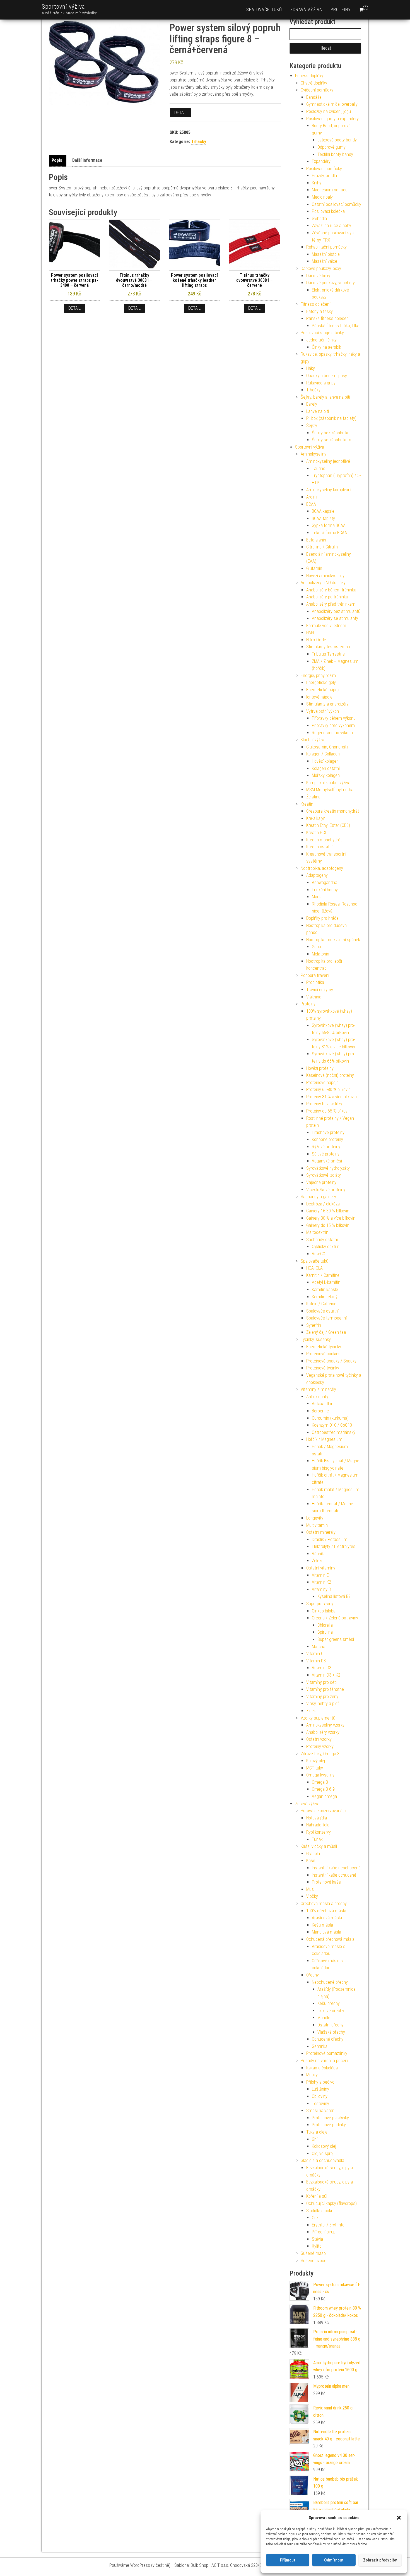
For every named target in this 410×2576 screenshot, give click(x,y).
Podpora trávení (315, 975)
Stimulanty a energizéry (327, 704)
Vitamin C (315, 1654)
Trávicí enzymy (320, 990)
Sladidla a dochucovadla (322, 2160)
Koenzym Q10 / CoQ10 (332, 1425)
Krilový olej (316, 1761)
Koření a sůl (317, 2196)
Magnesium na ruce (330, 190)
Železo (318, 1561)
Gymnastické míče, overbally (332, 104)
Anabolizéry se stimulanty (335, 618)
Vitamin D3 (316, 1661)
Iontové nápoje (319, 697)
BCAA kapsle (323, 511)
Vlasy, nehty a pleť (323, 1704)
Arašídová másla (327, 1918)
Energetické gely (321, 682)
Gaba (316, 947)
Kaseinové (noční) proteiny (330, 1075)
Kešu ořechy (329, 2003)
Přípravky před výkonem (333, 725)
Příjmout (288, 2560)
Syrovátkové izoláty (324, 1175)
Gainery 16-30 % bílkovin (328, 1211)
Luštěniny (320, 2089)
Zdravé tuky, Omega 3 (320, 1754)
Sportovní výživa (63, 7)
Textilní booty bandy (335, 154)
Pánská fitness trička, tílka (336, 326)
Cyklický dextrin (326, 1247)
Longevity (315, 1518)
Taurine (319, 469)
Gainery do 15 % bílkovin (328, 1225)
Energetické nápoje (323, 690)
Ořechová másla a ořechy (324, 1904)
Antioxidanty (317, 1397)
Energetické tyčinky (324, 1347)
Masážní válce (325, 261)
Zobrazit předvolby (380, 2560)
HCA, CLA (314, 1268)
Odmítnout (334, 2560)
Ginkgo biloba (324, 1611)
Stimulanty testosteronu (328, 647)
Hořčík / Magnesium (324, 1439)
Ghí (315, 2139)
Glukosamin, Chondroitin (328, 747)
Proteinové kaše (326, 1882)
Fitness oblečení (315, 304)
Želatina (313, 797)
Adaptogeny (317, 875)
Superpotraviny (320, 1604)
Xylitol (317, 2246)
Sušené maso (313, 2253)
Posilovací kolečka (328, 211)
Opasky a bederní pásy (327, 376)
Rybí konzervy (319, 1832)
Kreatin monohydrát (324, 840)
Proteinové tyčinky (323, 1368)
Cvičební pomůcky (317, 90)
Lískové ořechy (331, 2011)
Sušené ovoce (313, 2261)
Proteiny (341, 10)
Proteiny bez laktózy (324, 1104)
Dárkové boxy (318, 276)
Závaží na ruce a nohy (331, 226)
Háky (311, 368)
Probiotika (315, 982)
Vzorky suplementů (318, 1718)
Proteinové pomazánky (327, 2053)
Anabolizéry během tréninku (331, 590)
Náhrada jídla (318, 1825)
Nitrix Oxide (316, 640)
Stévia (317, 2239)
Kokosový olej (324, 2146)
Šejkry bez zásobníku (331, 433)
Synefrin (314, 1325)
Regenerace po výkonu (332, 733)
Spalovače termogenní (326, 1318)
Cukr (316, 2218)
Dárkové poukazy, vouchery (331, 283)
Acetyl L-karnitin (326, 1282)
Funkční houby (325, 890)
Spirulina (325, 1632)
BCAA (311, 504)
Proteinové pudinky (329, 2125)
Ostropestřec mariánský (334, 1432)
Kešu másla (322, 1925)
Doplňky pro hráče (322, 918)
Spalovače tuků (264, 10)
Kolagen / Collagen (323, 754)
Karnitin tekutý (325, 1297)
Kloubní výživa (313, 740)
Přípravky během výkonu (334, 718)
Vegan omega (324, 1796)
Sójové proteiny (326, 1154)
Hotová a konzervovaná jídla (326, 1811)
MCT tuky (315, 1768)
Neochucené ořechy (330, 1982)
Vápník (318, 1554)
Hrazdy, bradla (324, 176)
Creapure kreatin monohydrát (333, 811)
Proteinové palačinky (330, 2118)
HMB (310, 633)
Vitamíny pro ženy (322, 1697)
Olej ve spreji (323, 2154)
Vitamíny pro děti (321, 1682)
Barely (312, 404)
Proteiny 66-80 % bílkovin (328, 1090)
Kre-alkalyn (316, 818)
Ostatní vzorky (319, 1739)
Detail (180, 113)
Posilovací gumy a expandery (332, 119)
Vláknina (314, 997)
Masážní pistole (326, 254)
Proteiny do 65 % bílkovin (328, 1111)
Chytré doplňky (314, 83)
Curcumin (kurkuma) (330, 1418)
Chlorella (325, 1625)
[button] (399, 2518)
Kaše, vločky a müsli (319, 1846)
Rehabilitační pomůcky (326, 247)
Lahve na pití (318, 411)
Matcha (319, 1647)
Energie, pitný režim (318, 676)
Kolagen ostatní (326, 768)
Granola (313, 1854)
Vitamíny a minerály (318, 1389)
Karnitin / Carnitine (323, 1275)
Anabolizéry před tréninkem (331, 604)
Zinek (311, 1711)
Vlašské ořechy (331, 2032)
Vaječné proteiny (321, 1182)
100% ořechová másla (326, 1911)
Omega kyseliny (320, 1775)
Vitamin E (320, 1575)
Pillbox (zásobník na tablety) (331, 418)
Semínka (320, 2046)
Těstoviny (320, 2104)
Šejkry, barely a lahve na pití (325, 397)
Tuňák (317, 1839)
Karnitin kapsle (325, 1290)
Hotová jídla (317, 1818)
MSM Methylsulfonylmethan (331, 790)
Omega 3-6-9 (323, 1789)
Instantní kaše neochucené (336, 1868)
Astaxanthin (323, 1404)
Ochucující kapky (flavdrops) (331, 2203)
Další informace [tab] (87, 160)
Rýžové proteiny (326, 1147)
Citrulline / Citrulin (322, 547)
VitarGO (319, 1254)
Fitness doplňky (309, 76)
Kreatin (307, 804)
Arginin (312, 497)
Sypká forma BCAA (329, 525)
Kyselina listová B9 (334, 1596)
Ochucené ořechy (328, 2039)
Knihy (317, 183)
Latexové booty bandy (337, 140)
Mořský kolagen (326, 775)
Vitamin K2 (321, 1582)
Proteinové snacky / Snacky (331, 1361)
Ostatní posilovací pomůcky (337, 204)
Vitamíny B (321, 1589)
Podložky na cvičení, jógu (329, 111)
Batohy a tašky (319, 311)
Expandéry (321, 161)
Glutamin (314, 568)
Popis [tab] (57, 160)
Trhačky (199, 142)
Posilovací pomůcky (324, 169)
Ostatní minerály (321, 1532)
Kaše (311, 1861)
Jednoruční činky (321, 340)
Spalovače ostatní (322, 1311)
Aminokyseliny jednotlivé (328, 461)
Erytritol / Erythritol (329, 2225)
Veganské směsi (327, 1161)
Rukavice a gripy (321, 383)
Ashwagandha (325, 883)
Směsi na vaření (321, 2111)
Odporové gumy (331, 147)
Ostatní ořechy (331, 2025)
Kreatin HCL (317, 833)
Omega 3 (320, 1782)
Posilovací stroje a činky (322, 333)
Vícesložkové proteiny (326, 1190)
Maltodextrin (317, 1232)
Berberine (320, 1411)
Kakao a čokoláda (322, 2068)
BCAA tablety (323, 518)
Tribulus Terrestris (328, 654)
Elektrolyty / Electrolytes (334, 1546)
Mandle (324, 2018)
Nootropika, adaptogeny (322, 868)
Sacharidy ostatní (322, 1240)
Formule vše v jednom (326, 626)
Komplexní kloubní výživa (328, 783)
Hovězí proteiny (320, 1068)
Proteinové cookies (323, 1354)
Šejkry (312, 426)
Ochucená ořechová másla (330, 1939)
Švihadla (319, 219)
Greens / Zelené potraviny (335, 1618)
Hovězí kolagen (325, 761)
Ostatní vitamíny (321, 1568)
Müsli (311, 1889)
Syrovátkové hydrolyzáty (328, 1168)
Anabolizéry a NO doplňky (323, 583)
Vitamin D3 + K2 (326, 1675)
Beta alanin (316, 540)
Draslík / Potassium (330, 1539)
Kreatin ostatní (319, 847)
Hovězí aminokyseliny (325, 576)
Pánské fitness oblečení (328, 318)
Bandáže (314, 97)
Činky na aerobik (326, 347)
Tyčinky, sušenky (316, 1339)
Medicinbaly (322, 197)
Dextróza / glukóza (323, 1204)
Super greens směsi (336, 1639)
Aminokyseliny (313, 454)
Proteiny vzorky (320, 1746)
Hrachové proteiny (328, 1132)
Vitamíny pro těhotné (325, 1689)
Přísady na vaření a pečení (324, 2061)
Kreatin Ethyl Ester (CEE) (328, 825)
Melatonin (320, 954)
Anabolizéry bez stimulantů (336, 611)
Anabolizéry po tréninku (327, 597)
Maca (317, 897)
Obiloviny (320, 2096)
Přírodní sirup (324, 2232)
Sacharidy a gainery (318, 1197)
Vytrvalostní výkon (323, 711)
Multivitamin (317, 1525)
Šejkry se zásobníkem (331, 440)
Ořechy (313, 1975)
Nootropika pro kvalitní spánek (333, 940)
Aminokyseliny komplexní (329, 490)
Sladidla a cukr (319, 2211)
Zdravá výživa (306, 10)
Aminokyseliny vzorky (325, 1725)
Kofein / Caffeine (321, 1304)
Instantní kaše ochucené (334, 1875)
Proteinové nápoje (322, 1083)
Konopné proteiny (327, 1139)
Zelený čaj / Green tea (326, 1332)
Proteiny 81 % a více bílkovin (331, 1097)
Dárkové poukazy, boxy (321, 269)
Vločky (312, 1896)
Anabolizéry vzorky (323, 1732)
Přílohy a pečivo (320, 2082)
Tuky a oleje (317, 2132)
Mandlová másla (326, 1932)
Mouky (312, 2075)
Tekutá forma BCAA (329, 533)
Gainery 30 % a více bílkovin (331, 1218)
